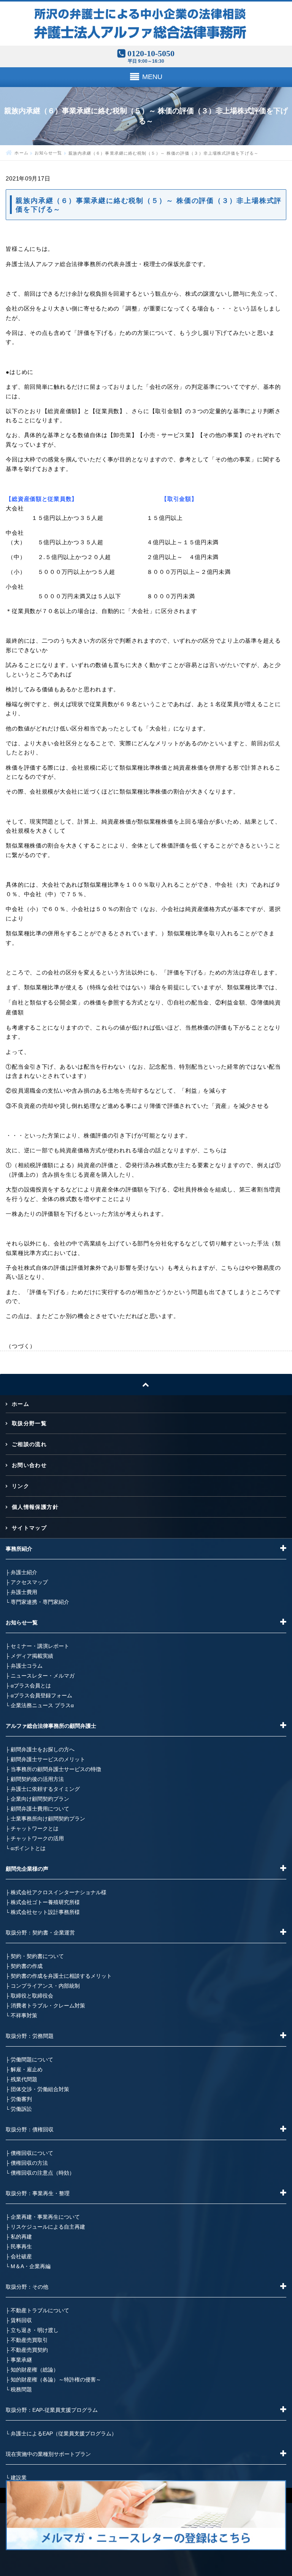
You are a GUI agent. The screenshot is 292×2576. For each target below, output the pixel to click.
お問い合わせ (29, 1465)
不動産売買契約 (29, 2350)
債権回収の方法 (29, 2163)
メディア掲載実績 (32, 1656)
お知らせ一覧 (48, 153)
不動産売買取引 (29, 2340)
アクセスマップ (29, 1582)
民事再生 (21, 2246)
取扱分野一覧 (29, 1423)
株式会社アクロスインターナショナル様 (59, 1892)
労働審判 (21, 2099)
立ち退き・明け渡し (35, 2330)
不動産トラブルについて (40, 2310)
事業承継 (21, 2360)
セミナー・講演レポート (40, 1646)
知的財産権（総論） (35, 2370)
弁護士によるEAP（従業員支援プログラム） (64, 2433)
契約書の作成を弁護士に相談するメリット (61, 1976)
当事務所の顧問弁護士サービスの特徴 (56, 1769)
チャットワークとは (35, 1828)
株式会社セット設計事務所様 (45, 1912)
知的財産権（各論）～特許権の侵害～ (56, 2380)
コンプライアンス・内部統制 (45, 1986)
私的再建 (21, 2237)
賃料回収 (21, 2320)
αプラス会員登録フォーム (41, 1695)
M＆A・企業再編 (31, 2266)
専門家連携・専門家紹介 (40, 1602)
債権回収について (32, 2153)
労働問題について (32, 2060)
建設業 (19, 2478)
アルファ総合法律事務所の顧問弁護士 (51, 1726)
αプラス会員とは (31, 1686)
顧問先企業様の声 (27, 1869)
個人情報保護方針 (35, 1507)
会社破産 (21, 2256)
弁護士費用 (24, 1592)
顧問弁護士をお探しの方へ (43, 1749)
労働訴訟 (21, 2109)
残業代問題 (24, 2079)
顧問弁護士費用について (40, 1809)
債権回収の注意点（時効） (43, 2173)
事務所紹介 (19, 1549)
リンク (21, 1486)
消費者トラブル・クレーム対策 (48, 2006)
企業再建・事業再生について (45, 2217)
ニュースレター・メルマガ (43, 1676)
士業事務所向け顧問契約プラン (48, 1819)
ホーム (21, 153)
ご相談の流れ (29, 1444)
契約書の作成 (27, 1966)
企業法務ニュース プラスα (42, 1705)
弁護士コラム (27, 1666)
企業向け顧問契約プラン (40, 1799)
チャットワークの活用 (37, 1838)
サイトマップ (29, 1528)
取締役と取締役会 (32, 1996)
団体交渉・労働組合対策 (40, 2089)
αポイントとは (28, 1848)
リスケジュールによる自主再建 (48, 2227)
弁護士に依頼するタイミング (45, 1789)
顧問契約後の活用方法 (37, 1779)
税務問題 (21, 2389)
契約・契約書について (37, 1956)
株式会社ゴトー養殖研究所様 (45, 1902)
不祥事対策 (24, 2015)
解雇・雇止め (27, 2069)
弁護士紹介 (24, 1572)
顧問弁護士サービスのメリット (48, 1759)
